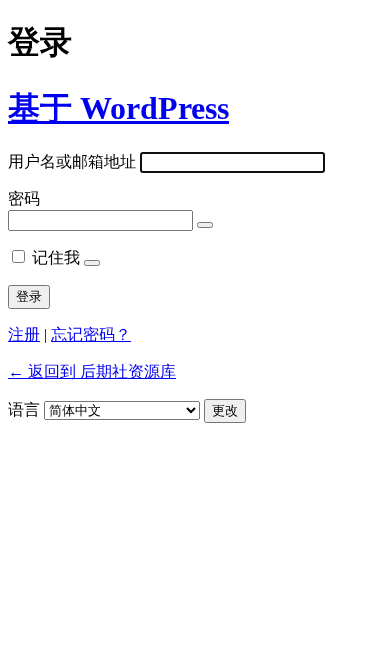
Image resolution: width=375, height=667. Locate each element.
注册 (24, 334)
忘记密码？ (91, 334)
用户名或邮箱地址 (72, 161)
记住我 (56, 257)
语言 (24, 409)
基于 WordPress (118, 108)
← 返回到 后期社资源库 (92, 371)
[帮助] (92, 263)
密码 (24, 198)
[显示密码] (205, 225)
